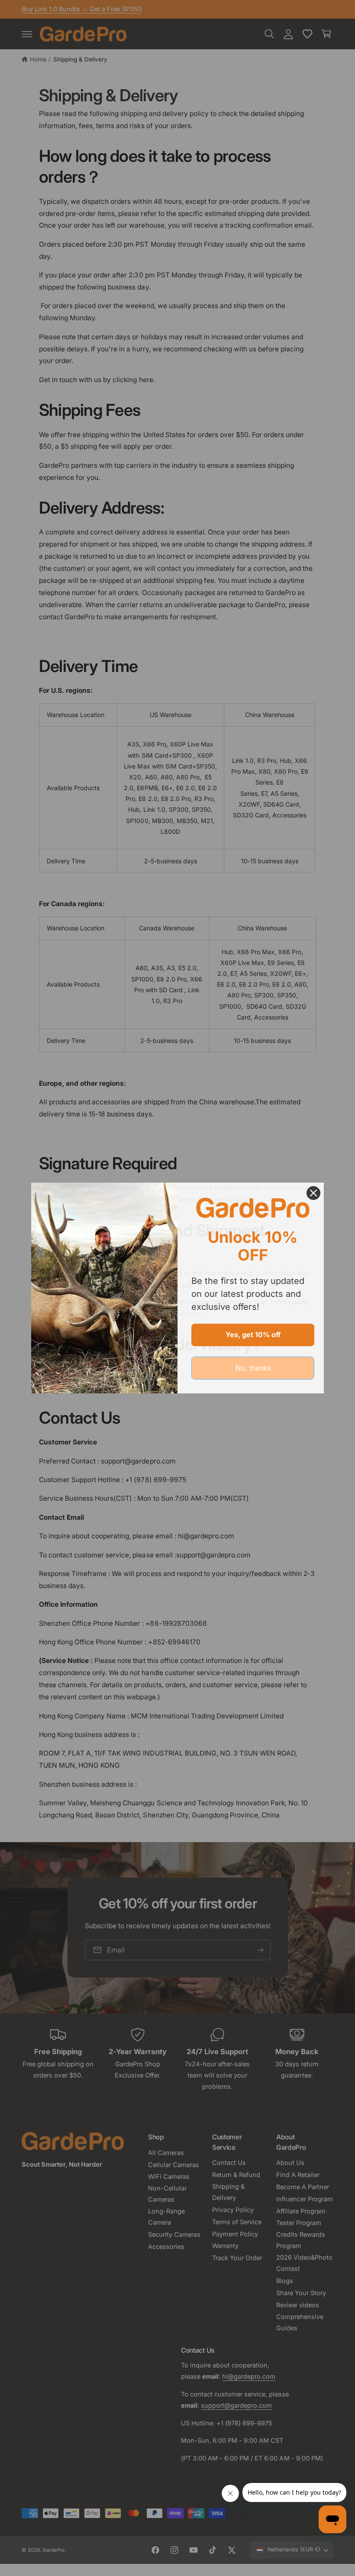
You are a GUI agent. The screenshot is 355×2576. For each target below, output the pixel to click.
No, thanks (253, 1368)
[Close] (313, 1193)
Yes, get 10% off (253, 1335)
